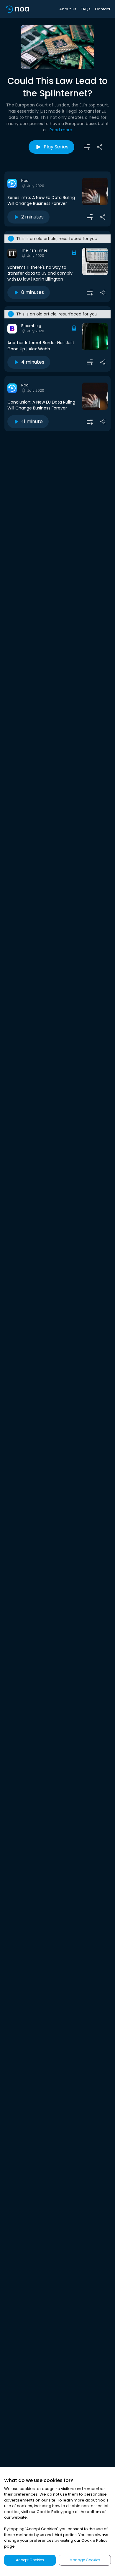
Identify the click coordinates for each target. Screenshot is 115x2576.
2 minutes (32, 217)
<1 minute (32, 421)
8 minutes (33, 292)
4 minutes (33, 362)
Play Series (56, 147)
